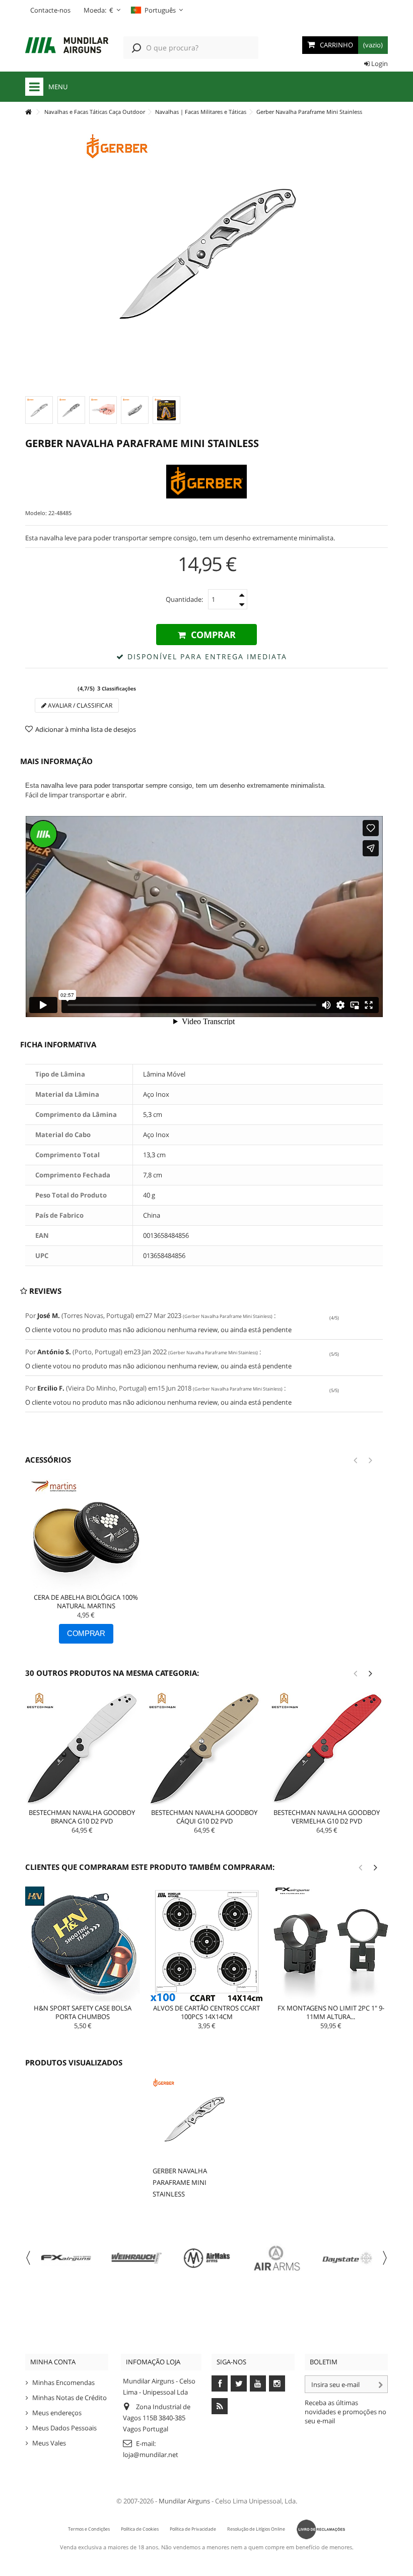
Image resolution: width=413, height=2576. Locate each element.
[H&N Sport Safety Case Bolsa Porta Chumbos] (83, 1944)
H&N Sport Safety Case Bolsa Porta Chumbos (83, 2012)
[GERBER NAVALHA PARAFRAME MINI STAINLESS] (39, 410)
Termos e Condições (89, 2529)
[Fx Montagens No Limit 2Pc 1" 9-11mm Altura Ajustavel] (331, 1944)
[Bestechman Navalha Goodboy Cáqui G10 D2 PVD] (204, 1749)
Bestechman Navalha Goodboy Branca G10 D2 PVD (82, 1817)
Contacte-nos (50, 10)
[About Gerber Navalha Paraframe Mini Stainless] (194, 2119)
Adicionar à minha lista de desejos (86, 729)
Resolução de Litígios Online (256, 2529)
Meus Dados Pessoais (64, 2428)
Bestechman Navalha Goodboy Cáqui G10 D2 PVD (204, 1817)
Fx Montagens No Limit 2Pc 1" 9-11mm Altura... (331, 2012)
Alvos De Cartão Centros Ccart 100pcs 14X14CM (206, 2012)
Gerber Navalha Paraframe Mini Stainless (180, 2182)
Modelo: (36, 513)
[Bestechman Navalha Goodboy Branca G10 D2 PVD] (82, 1749)
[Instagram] (277, 2383)
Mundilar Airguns (184, 2501)
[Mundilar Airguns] (67, 46)
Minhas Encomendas (63, 2382)
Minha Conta (53, 2362)
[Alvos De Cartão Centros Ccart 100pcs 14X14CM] (206, 1944)
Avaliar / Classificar (79, 705)
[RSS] (220, 2406)
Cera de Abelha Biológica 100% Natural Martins (86, 1601)
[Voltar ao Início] (28, 112)
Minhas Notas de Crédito (70, 2398)
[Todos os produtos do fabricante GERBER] (206, 482)
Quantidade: (184, 599)
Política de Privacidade (193, 2529)
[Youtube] (258, 2383)
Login (379, 64)
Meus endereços (57, 2413)
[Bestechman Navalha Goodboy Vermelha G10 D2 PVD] (327, 1749)
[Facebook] (220, 2383)
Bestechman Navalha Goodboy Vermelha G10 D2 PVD (327, 1817)
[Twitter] (239, 2383)
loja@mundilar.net (151, 2455)
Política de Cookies (140, 2529)
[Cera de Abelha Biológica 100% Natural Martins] (86, 1535)
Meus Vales (49, 2443)
